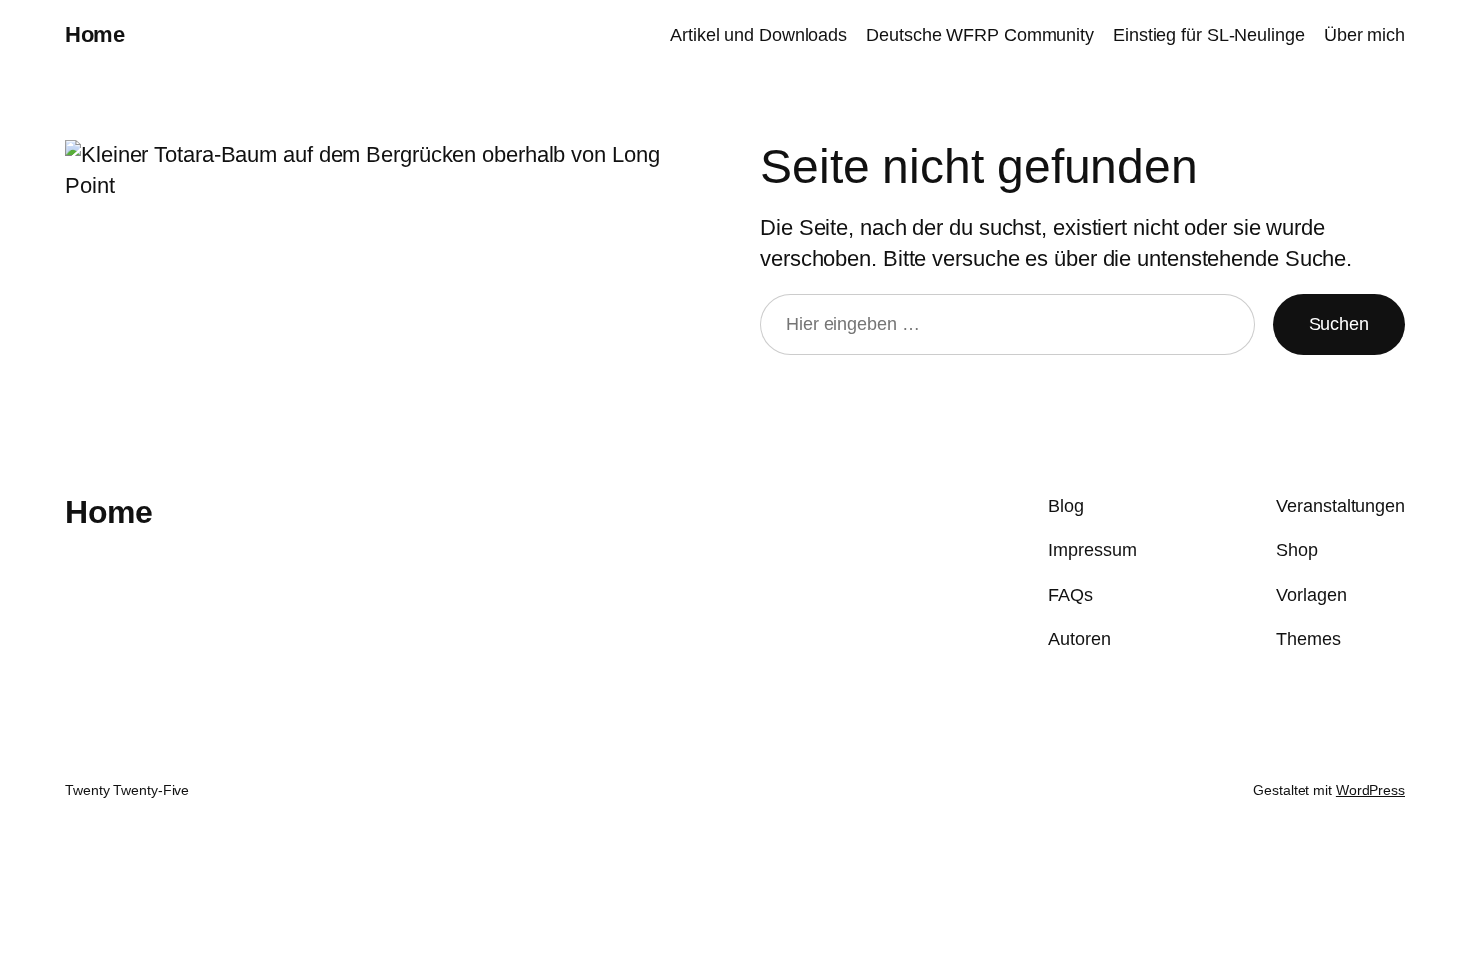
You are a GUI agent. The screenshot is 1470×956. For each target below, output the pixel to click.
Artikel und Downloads (758, 35)
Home (94, 34)
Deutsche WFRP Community (980, 35)
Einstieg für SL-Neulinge (1209, 35)
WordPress (1370, 790)
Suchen (1339, 324)
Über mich (1364, 35)
